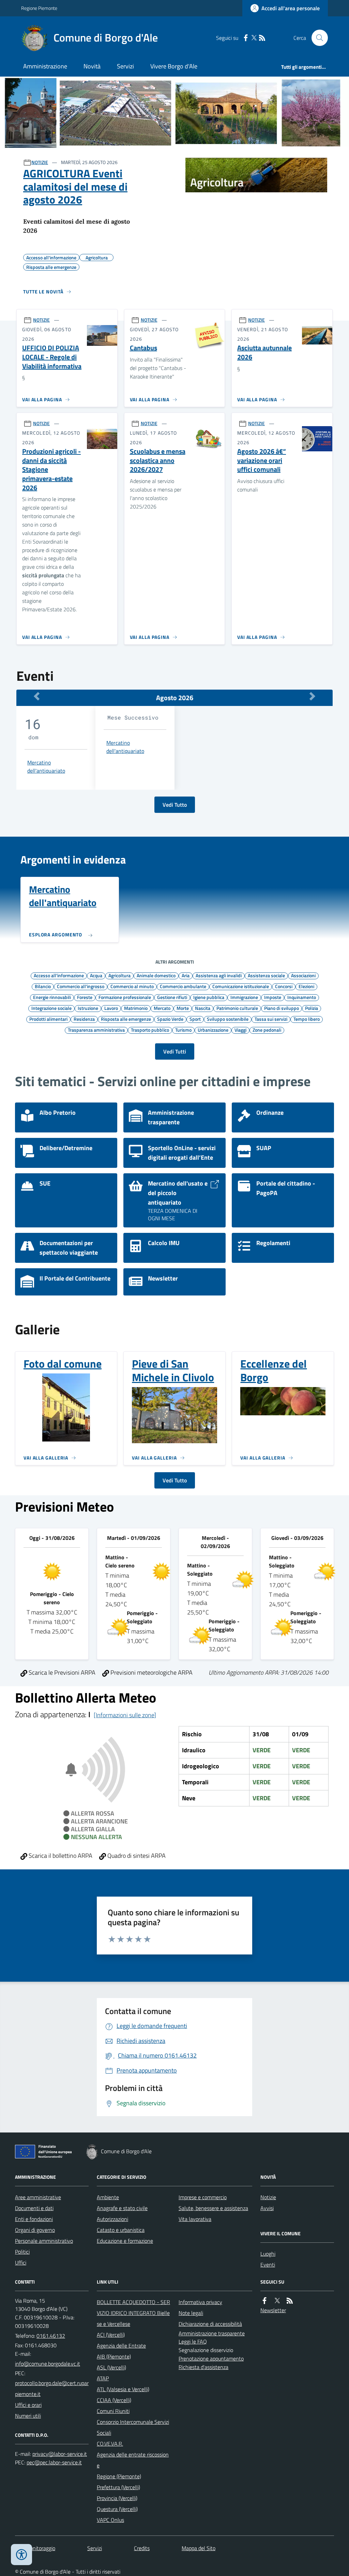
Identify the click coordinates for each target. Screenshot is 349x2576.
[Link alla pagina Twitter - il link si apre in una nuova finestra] (254, 38)
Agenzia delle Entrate (121, 2346)
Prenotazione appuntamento (211, 2358)
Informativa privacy (200, 2302)
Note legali (191, 2313)
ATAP (103, 2378)
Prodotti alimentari (48, 1019)
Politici (22, 2252)
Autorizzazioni (112, 2219)
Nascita (203, 1008)
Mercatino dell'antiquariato (46, 767)
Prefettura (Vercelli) (118, 2487)
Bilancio (43, 986)
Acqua (96, 975)
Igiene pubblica (209, 997)
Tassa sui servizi (271, 1019)
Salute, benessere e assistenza (213, 2208)
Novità (92, 66)
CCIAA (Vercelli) (114, 2400)
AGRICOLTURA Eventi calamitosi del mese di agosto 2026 (75, 186)
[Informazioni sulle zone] (125, 1715)
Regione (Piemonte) (119, 2476)
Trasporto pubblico (150, 1030)
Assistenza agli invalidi (219, 975)
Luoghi (268, 2254)
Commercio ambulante (183, 986)
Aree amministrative (38, 2197)
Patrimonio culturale (237, 1008)
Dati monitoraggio (35, 2548)
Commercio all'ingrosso (81, 986)
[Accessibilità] (21, 2555)
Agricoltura (119, 975)
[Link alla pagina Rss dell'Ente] (290, 2301)
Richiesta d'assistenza (203, 2367)
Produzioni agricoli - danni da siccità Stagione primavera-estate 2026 (51, 470)
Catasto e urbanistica (121, 2230)
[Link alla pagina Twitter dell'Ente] (277, 2301)
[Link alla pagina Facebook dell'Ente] (264, 2301)
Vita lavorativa (195, 2219)
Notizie (268, 2197)
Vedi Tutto (175, 805)
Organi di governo (35, 2230)
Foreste (85, 997)
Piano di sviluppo (282, 1008)
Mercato (162, 1008)
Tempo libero (307, 1019)
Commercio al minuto (132, 986)
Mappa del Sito (199, 2548)
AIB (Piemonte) (114, 2356)
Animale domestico (156, 975)
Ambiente (108, 2197)
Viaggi (240, 1030)
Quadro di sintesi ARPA (136, 1856)
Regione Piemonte (39, 8)
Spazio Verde (170, 1019)
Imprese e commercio (203, 2197)
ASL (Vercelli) (111, 2367)
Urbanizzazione (213, 1030)
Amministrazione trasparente (212, 2333)
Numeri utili (28, 2416)
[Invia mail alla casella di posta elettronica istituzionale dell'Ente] (48, 2364)
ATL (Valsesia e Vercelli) (123, 2389)
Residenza (84, 1019)
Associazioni (303, 975)
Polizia (312, 1008)
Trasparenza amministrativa (96, 1030)
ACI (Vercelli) (111, 2335)
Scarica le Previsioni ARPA (61, 1672)
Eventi (268, 2265)
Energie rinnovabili (52, 997)
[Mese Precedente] (37, 696)
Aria (186, 975)
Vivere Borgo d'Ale (174, 66)
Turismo (183, 1030)
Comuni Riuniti (113, 2411)
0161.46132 (51, 2336)
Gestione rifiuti (172, 997)
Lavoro (111, 1008)
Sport (195, 1019)
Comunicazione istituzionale (241, 986)
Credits (142, 2548)
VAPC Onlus (110, 2520)
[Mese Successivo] (312, 696)
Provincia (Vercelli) (117, 2498)
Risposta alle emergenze (126, 1019)
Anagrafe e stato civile (122, 2208)
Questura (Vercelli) (117, 2509)
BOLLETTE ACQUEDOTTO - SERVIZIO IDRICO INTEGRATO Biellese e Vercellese (133, 2313)
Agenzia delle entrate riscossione (133, 2460)
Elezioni (306, 986)
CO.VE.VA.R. (110, 2444)
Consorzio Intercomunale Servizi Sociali (133, 2427)
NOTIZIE (40, 162)
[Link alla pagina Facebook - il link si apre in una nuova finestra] (246, 38)
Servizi (125, 66)
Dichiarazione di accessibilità (210, 2324)
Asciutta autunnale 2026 (264, 352)
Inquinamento (302, 997)
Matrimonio (136, 1008)
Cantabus (143, 348)
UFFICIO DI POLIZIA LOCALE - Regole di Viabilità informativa (52, 357)
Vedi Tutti (175, 1051)
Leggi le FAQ (193, 2341)
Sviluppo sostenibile (228, 1019)
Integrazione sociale (51, 1008)
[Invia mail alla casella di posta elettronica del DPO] (60, 2454)
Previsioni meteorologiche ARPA (151, 1672)
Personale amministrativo (44, 2241)
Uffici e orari (28, 2405)
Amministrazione (45, 66)
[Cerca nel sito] (317, 38)
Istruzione (88, 1008)
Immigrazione (244, 997)
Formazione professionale (125, 997)
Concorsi (284, 986)
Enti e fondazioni (34, 2219)
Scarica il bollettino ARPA (60, 1856)
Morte (183, 1008)
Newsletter (273, 2310)
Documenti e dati (34, 2208)
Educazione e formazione (125, 2241)
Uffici (21, 2263)
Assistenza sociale (266, 975)
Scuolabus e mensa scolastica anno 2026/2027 (158, 461)
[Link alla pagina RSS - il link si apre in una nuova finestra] (262, 38)
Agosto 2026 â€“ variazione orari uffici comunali (262, 461)
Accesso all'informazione (59, 975)
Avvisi (267, 2208)
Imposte (273, 997)
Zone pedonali (267, 1030)
